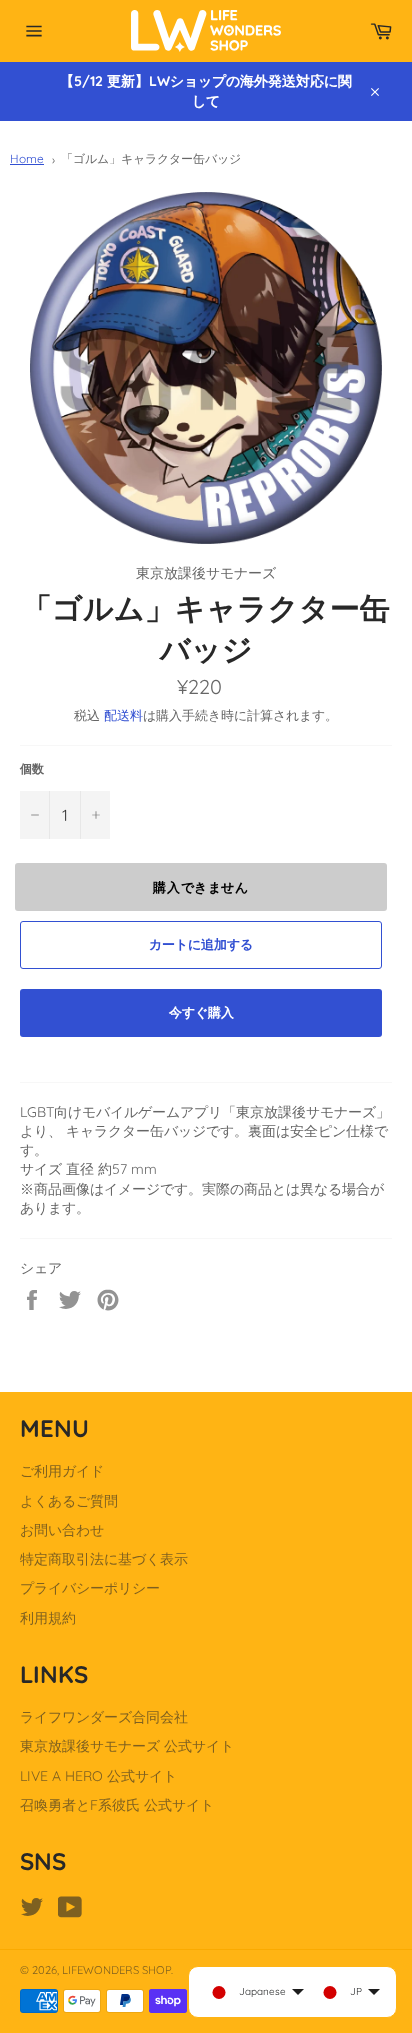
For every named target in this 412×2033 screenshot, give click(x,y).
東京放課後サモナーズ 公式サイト (127, 1746)
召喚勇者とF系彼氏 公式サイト (117, 1805)
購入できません (201, 887)
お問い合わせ (62, 1530)
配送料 (123, 715)
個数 (32, 768)
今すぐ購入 (201, 1012)
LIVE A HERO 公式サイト (98, 1776)
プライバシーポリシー (90, 1588)
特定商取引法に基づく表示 (104, 1559)
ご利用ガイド (62, 1471)
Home (27, 158)
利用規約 (48, 1618)
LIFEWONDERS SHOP (116, 1970)
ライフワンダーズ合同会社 (104, 1717)
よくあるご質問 (69, 1501)
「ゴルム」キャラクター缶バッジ (151, 158)
